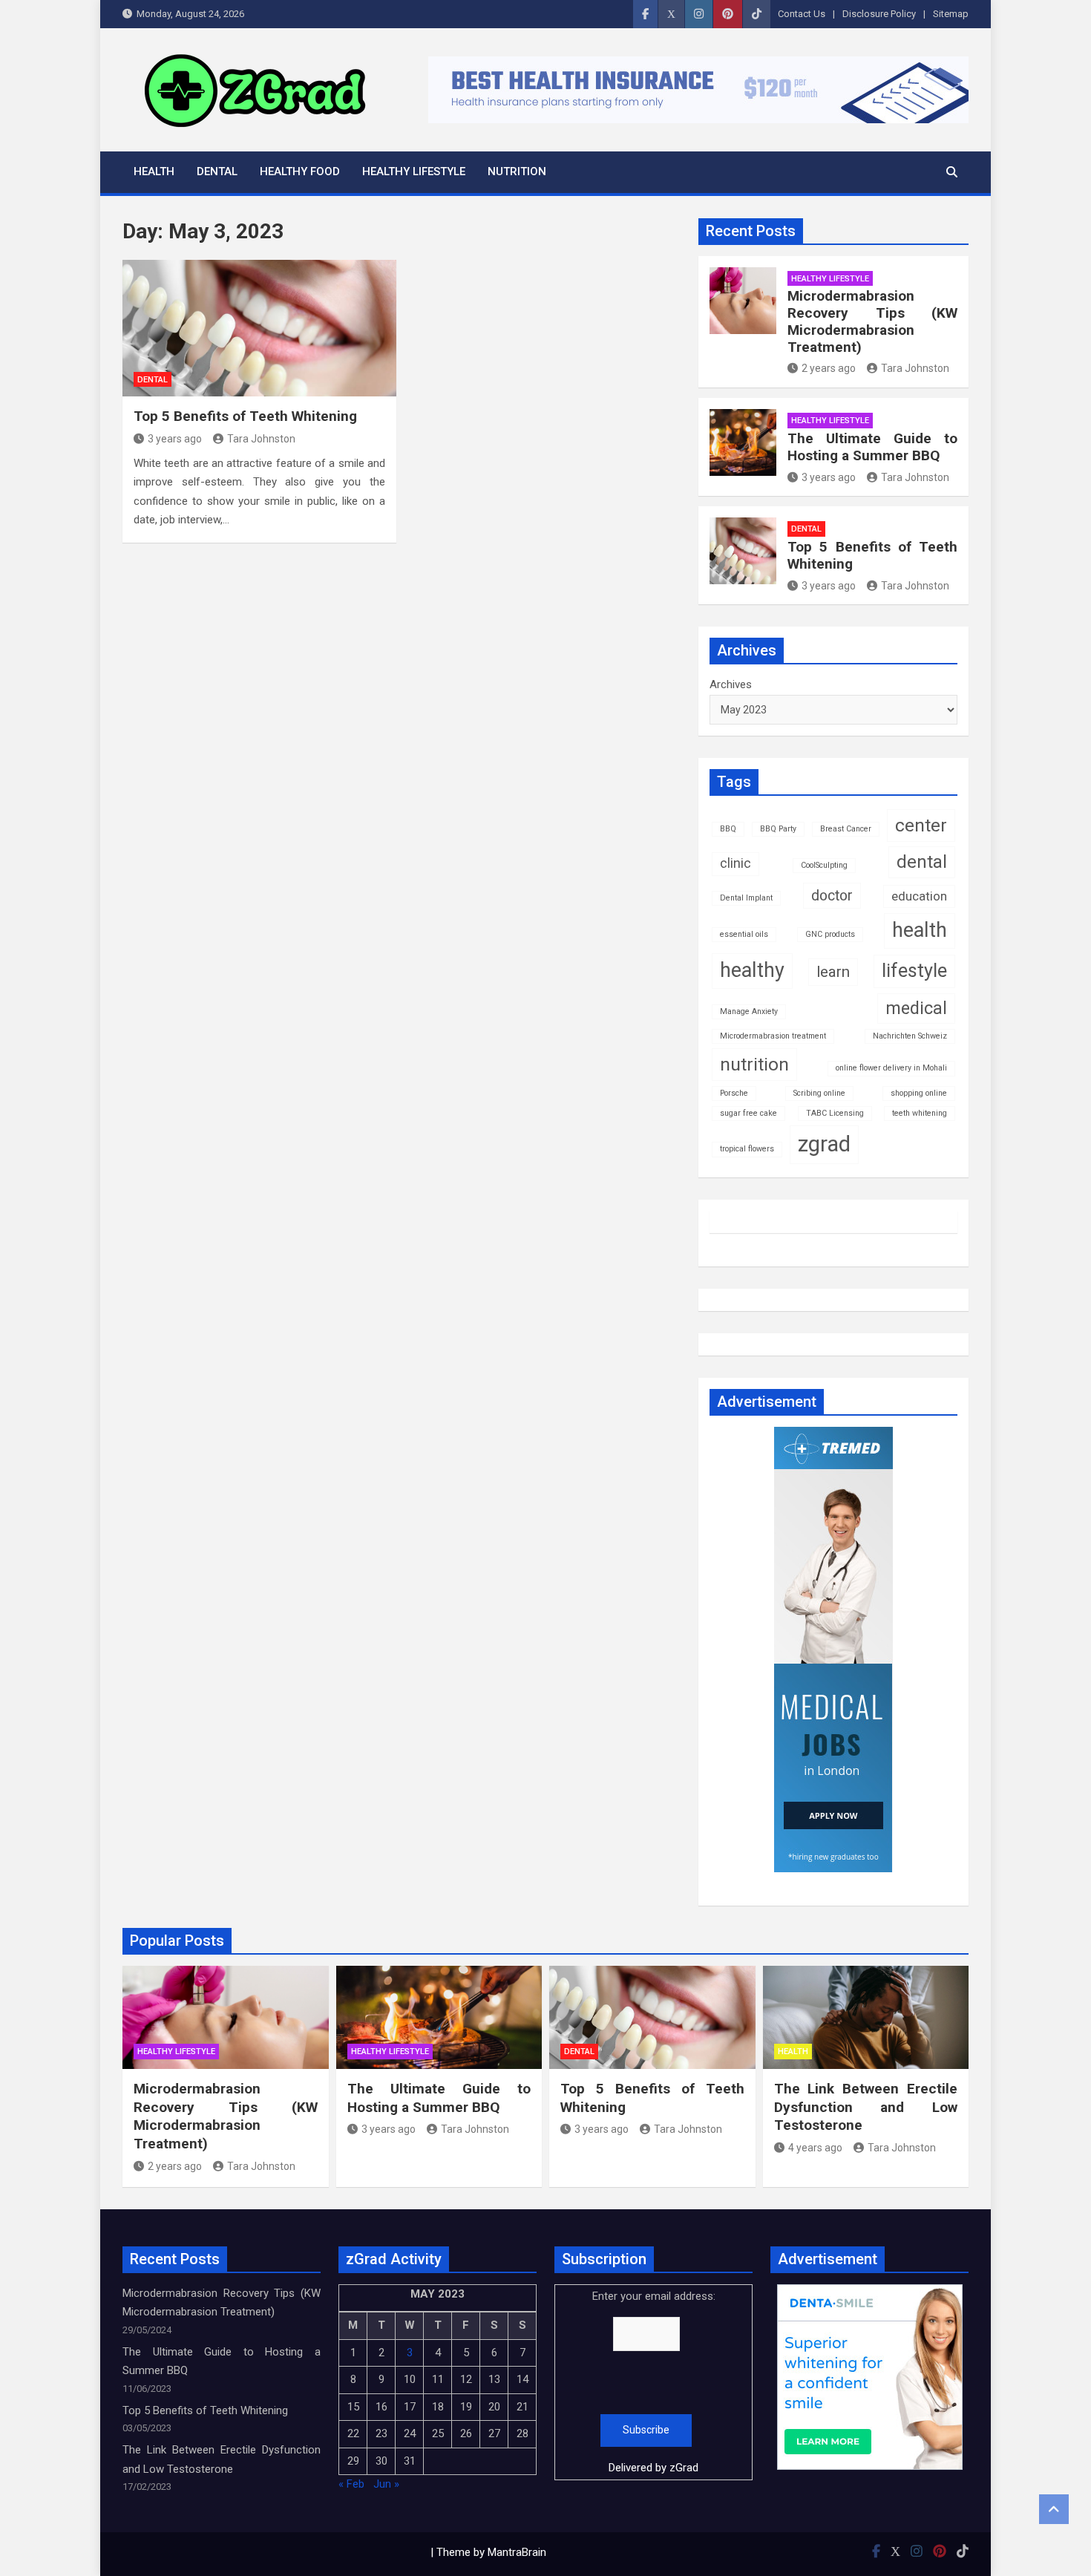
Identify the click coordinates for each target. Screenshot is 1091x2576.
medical (916, 1008)
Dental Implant (746, 898)
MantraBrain (517, 2552)
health (920, 930)
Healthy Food (300, 171)
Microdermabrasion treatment (773, 1036)
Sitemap (951, 14)
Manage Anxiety (749, 1011)
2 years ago (829, 368)
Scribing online (819, 1093)
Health (154, 171)
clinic (735, 863)
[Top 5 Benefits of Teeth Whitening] (259, 328)
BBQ (728, 829)
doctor (832, 896)
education (919, 896)
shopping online (919, 1093)
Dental (217, 171)
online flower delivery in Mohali (891, 1068)
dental (922, 862)
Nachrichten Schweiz (910, 1036)
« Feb (351, 2484)
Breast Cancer (846, 829)
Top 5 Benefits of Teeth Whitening (245, 416)
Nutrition (517, 171)
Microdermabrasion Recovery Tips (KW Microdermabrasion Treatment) (872, 321)
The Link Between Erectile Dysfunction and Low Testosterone (866, 2107)
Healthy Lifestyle (414, 171)
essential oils (744, 934)
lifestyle (914, 971)
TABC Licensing (835, 1113)
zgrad (824, 1144)
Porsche (734, 1093)
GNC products (830, 934)
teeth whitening (920, 1113)
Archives (731, 684)
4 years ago (815, 2148)
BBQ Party (778, 829)
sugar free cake (748, 1113)
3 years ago (175, 439)
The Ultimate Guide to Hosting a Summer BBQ (872, 447)
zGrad (684, 2468)
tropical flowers (747, 1149)
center (921, 825)
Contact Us (802, 14)
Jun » (386, 2484)
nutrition (754, 1064)
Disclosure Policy (879, 14)
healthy (752, 970)
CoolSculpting (824, 865)
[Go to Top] (1054, 2509)
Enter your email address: (654, 2382)
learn (833, 972)
